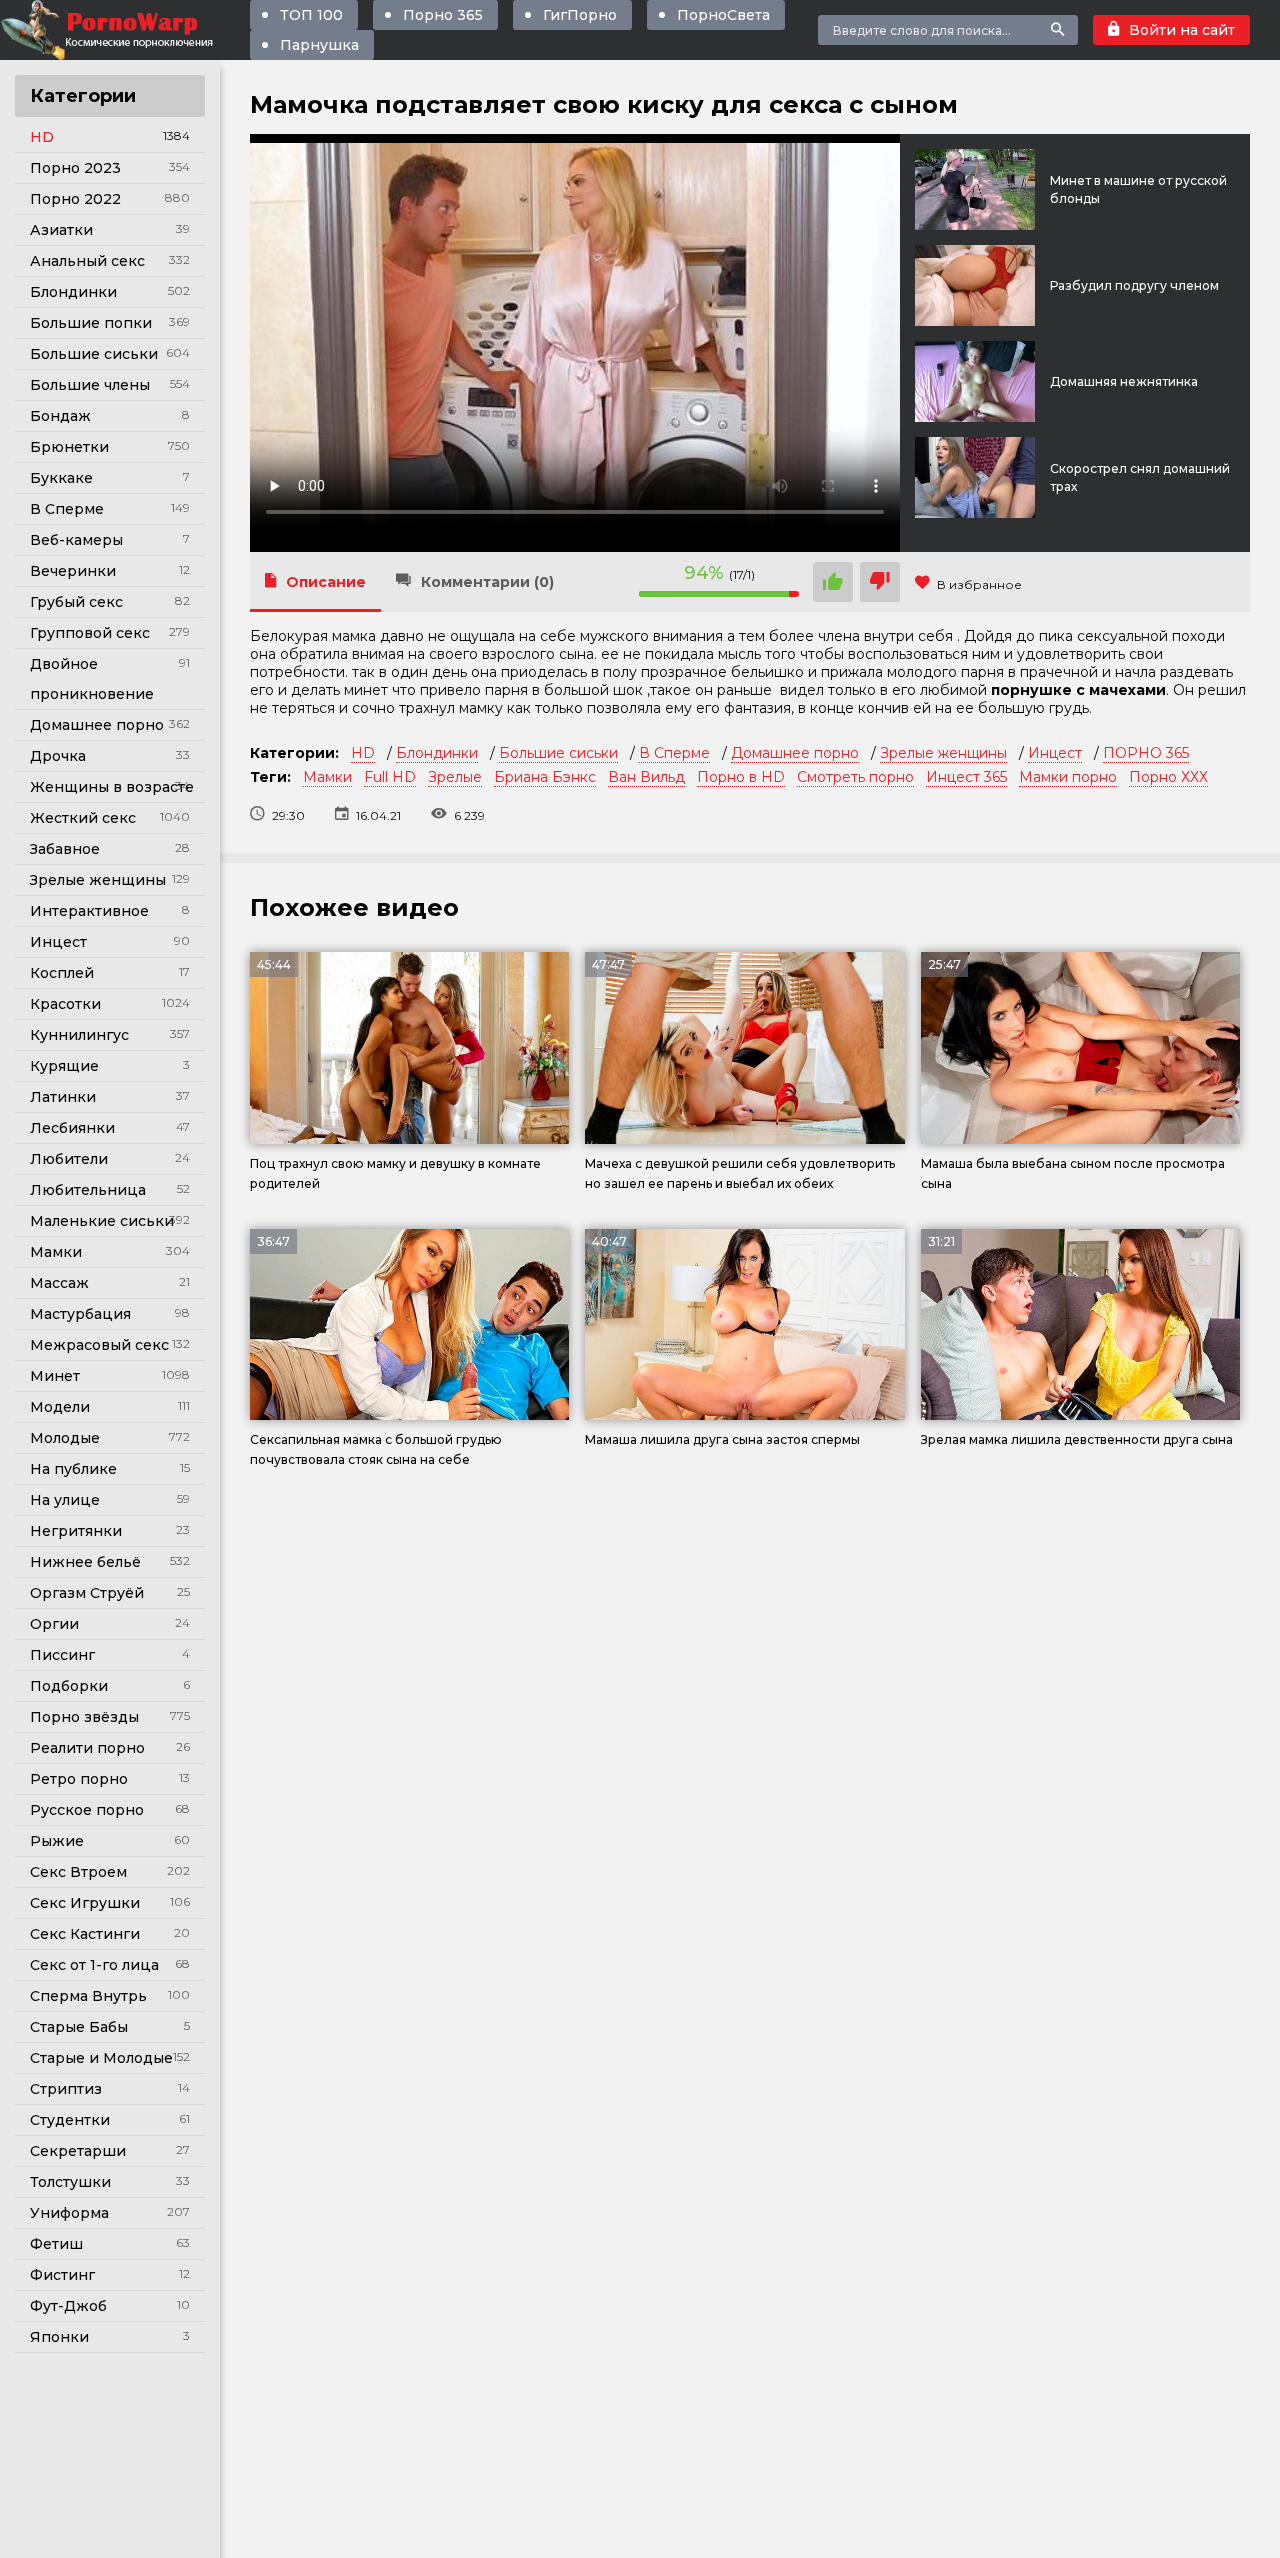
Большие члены (90, 385)
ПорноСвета (723, 15)
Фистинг (62, 2275)
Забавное (65, 849)
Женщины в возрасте (112, 787)
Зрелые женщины (98, 880)
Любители (69, 1159)
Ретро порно (79, 1779)
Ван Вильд (646, 777)
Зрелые (455, 777)
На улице (65, 1500)
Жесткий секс (83, 818)
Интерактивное (89, 911)
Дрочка (58, 756)
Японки (59, 2337)
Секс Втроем (78, 1872)
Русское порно (87, 1810)
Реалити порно (87, 1748)
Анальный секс (87, 261)
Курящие (64, 1066)
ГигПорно (580, 15)
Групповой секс (90, 633)
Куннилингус (79, 1035)
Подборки (69, 1686)
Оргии (54, 1624)
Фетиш (56, 2244)
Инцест (58, 942)
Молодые (65, 1438)
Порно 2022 (75, 199)
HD (42, 137)
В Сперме (67, 509)
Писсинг (62, 1655)
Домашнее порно (97, 725)
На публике (73, 1469)
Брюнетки (69, 447)
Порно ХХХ (1168, 777)
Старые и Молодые (101, 2058)
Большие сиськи (94, 354)
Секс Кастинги (85, 1934)
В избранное (979, 584)
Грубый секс (76, 602)
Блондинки (73, 292)
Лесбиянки (72, 1128)
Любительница (88, 1190)
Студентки (70, 2120)
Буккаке (61, 478)
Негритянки (76, 1531)
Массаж (59, 1283)
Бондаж (60, 416)
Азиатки (61, 230)
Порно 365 (443, 15)
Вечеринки (73, 571)
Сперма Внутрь (88, 1996)
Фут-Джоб (68, 2306)
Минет (55, 1376)
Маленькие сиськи (102, 1221)
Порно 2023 (75, 168)
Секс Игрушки (85, 1903)
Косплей (62, 973)
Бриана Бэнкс (545, 777)
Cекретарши (78, 2151)
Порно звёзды (84, 1717)
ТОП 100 (311, 15)
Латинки (63, 1097)
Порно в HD (741, 777)
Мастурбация (80, 1314)
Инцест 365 (966, 777)
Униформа (69, 2213)
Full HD (390, 777)
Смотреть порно (855, 777)
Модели (60, 1407)
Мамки (56, 1252)
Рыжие (57, 1841)
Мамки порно (1068, 777)
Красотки (65, 1004)
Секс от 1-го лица (94, 1965)
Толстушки (70, 2182)
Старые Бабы (79, 2027)
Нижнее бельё (85, 1562)
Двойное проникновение (92, 679)
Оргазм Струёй (87, 1593)
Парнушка (319, 45)
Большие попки (91, 323)
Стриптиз (66, 2089)
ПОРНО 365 (1146, 753)
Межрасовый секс (99, 1345)
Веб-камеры (76, 540)
